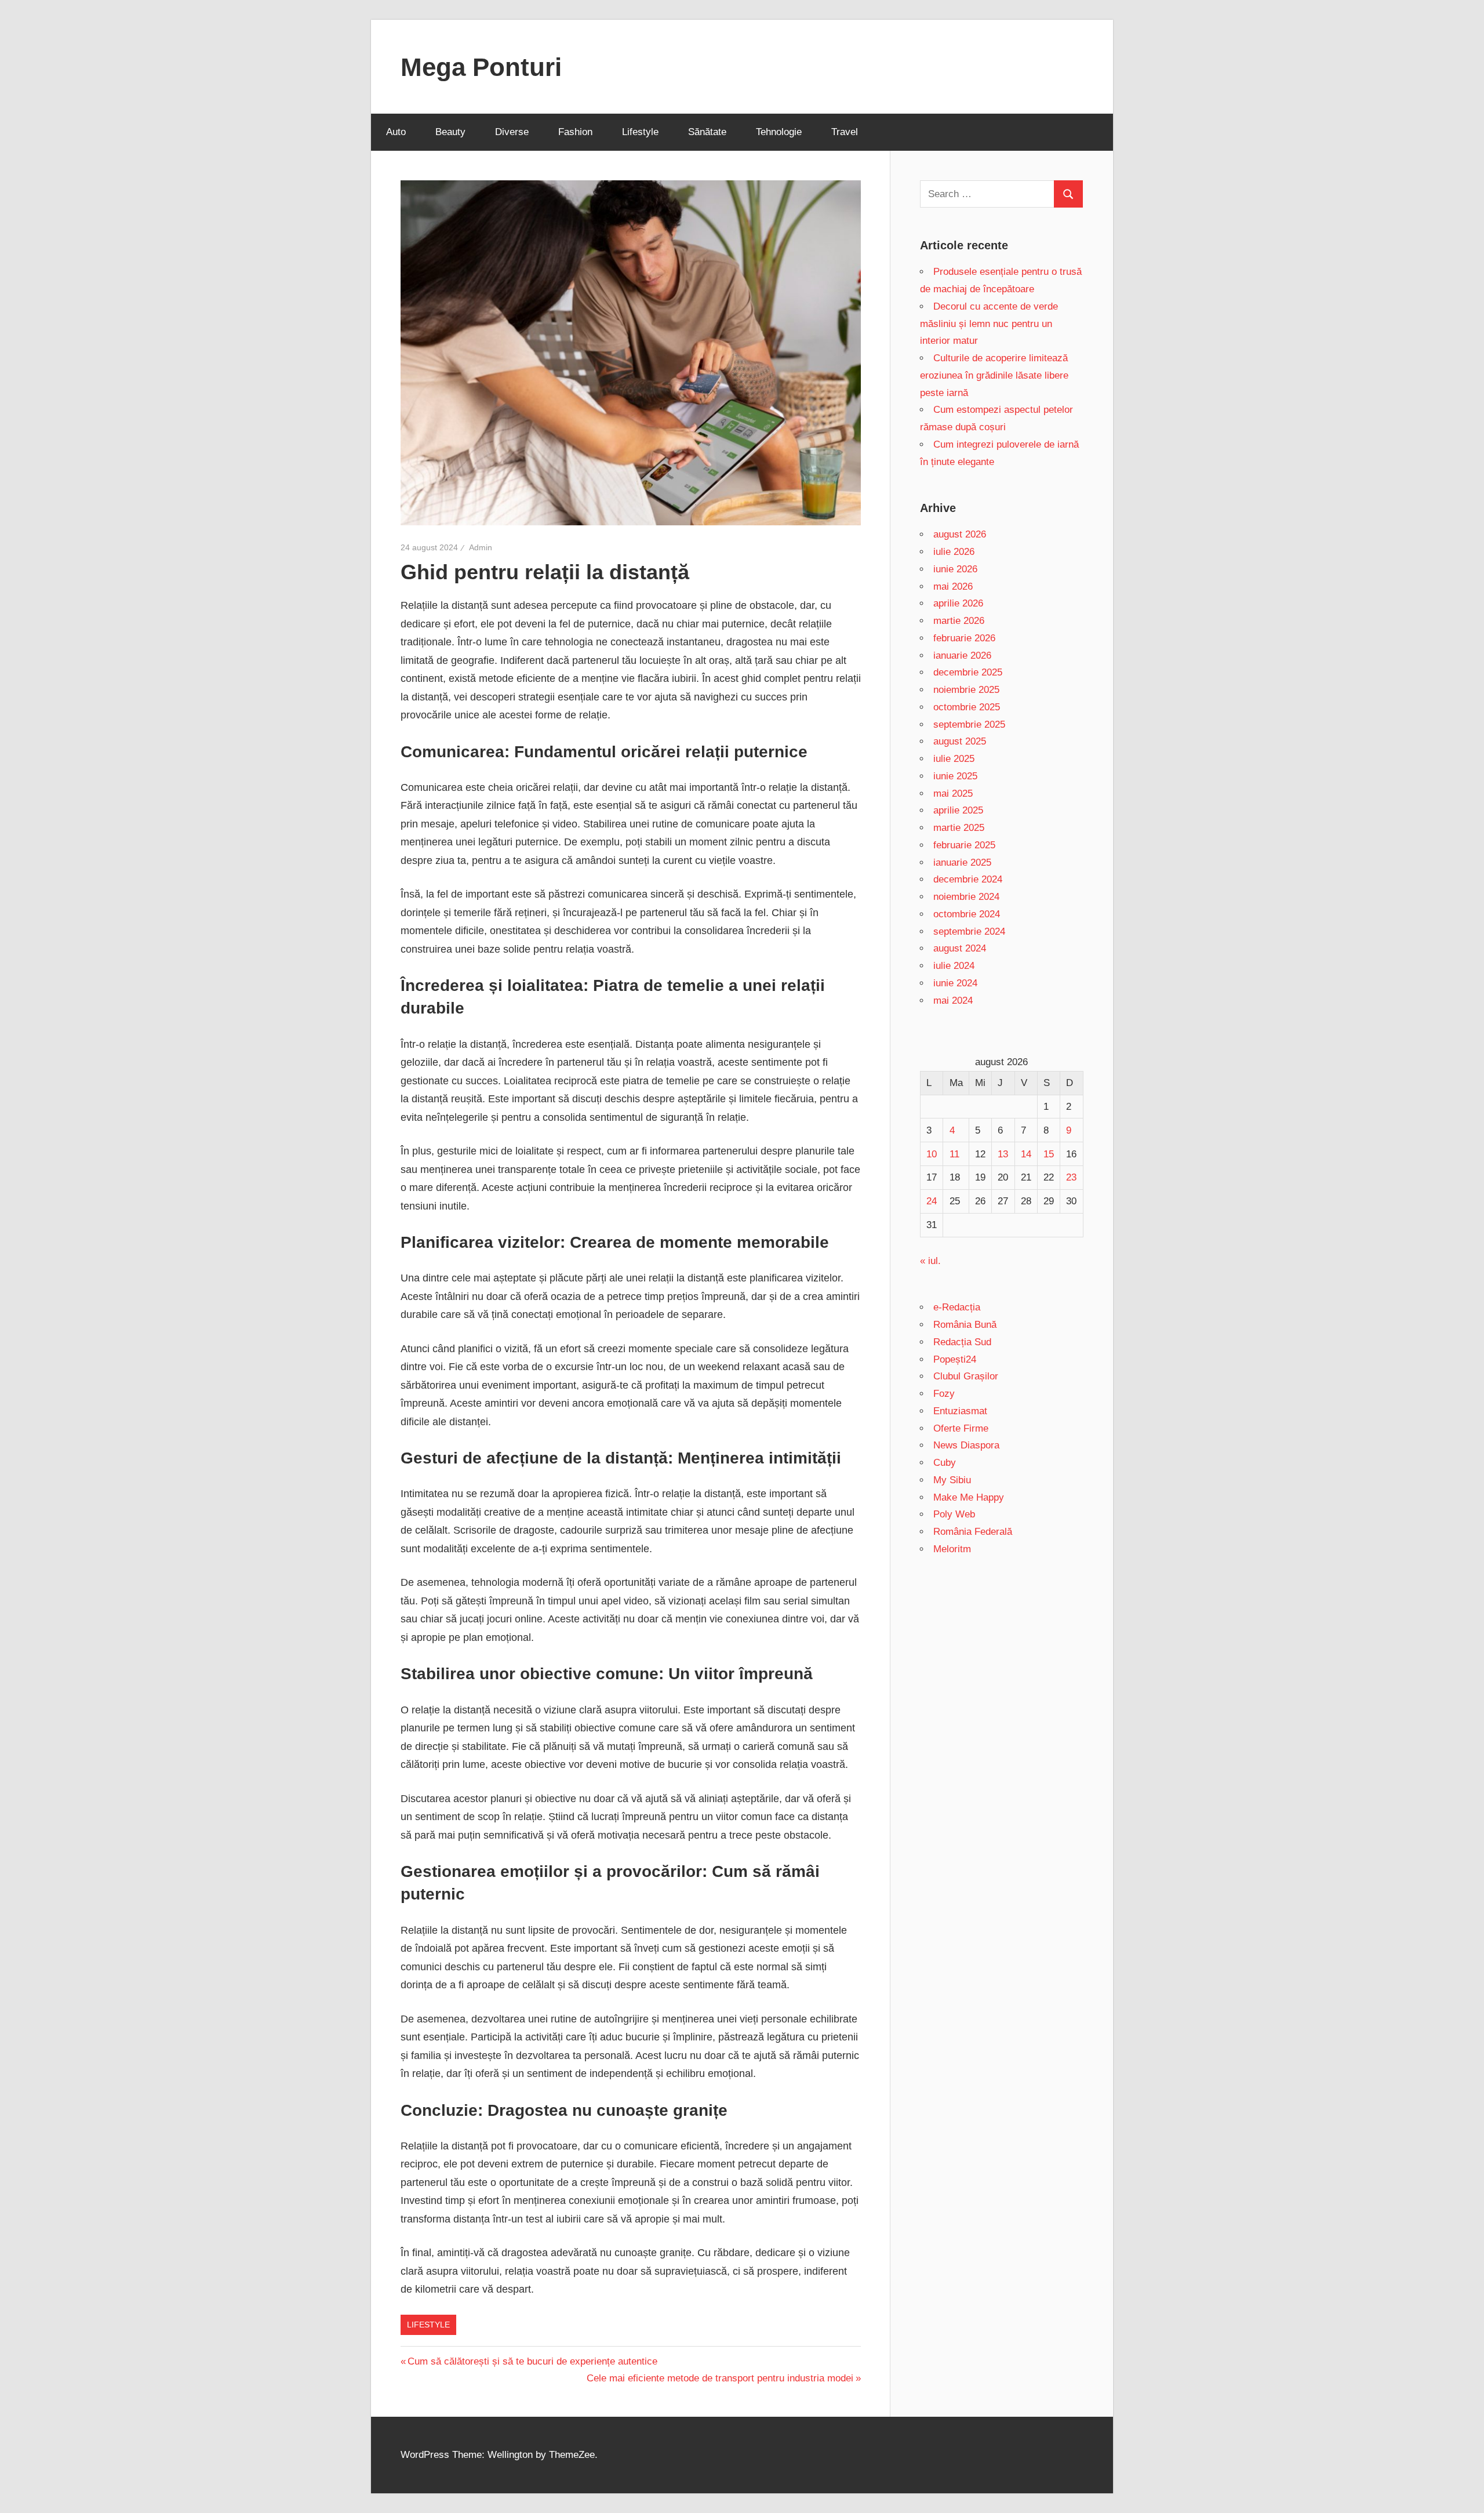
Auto (396, 132)
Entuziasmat (960, 1411)
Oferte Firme (961, 1428)
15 (1049, 1154)
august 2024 (960, 948)
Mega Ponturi (481, 67)
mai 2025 (953, 794)
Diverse (512, 132)
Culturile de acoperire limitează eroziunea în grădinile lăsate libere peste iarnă (994, 375)
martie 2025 (959, 828)
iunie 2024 (955, 983)
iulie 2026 (954, 552)
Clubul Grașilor (966, 1376)
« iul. (930, 1261)
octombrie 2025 (967, 707)
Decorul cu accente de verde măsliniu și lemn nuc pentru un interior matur (989, 324)
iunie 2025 (955, 776)
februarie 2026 (964, 638)
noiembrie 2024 (966, 897)
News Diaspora (966, 1445)
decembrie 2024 (968, 879)
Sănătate (707, 132)
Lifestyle (640, 132)
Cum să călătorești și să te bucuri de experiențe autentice (532, 2361)
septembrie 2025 (969, 725)
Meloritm (952, 1549)
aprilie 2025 (958, 810)
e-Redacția (957, 1307)
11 (954, 1154)
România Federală (973, 1532)
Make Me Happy (969, 1497)
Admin (481, 547)
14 (1026, 1154)
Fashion (575, 132)
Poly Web (954, 1514)
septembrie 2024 (969, 932)
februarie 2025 (964, 845)
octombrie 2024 (967, 914)
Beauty (450, 132)
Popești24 (955, 1359)
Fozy (944, 1394)
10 (932, 1154)
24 (932, 1201)
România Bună (965, 1325)
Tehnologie (779, 132)
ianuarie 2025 (962, 863)
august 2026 (960, 534)
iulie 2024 (954, 966)
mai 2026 (953, 587)
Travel (845, 132)
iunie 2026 (955, 569)
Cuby (945, 1463)
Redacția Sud (962, 1342)
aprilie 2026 (958, 603)
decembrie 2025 (968, 672)
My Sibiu (952, 1480)
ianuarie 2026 (962, 656)
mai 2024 (953, 1001)
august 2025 (960, 741)
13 (1003, 1154)
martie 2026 (959, 621)
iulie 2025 (954, 759)
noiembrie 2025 (966, 690)
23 (1071, 1177)
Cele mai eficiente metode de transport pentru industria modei (720, 2378)
